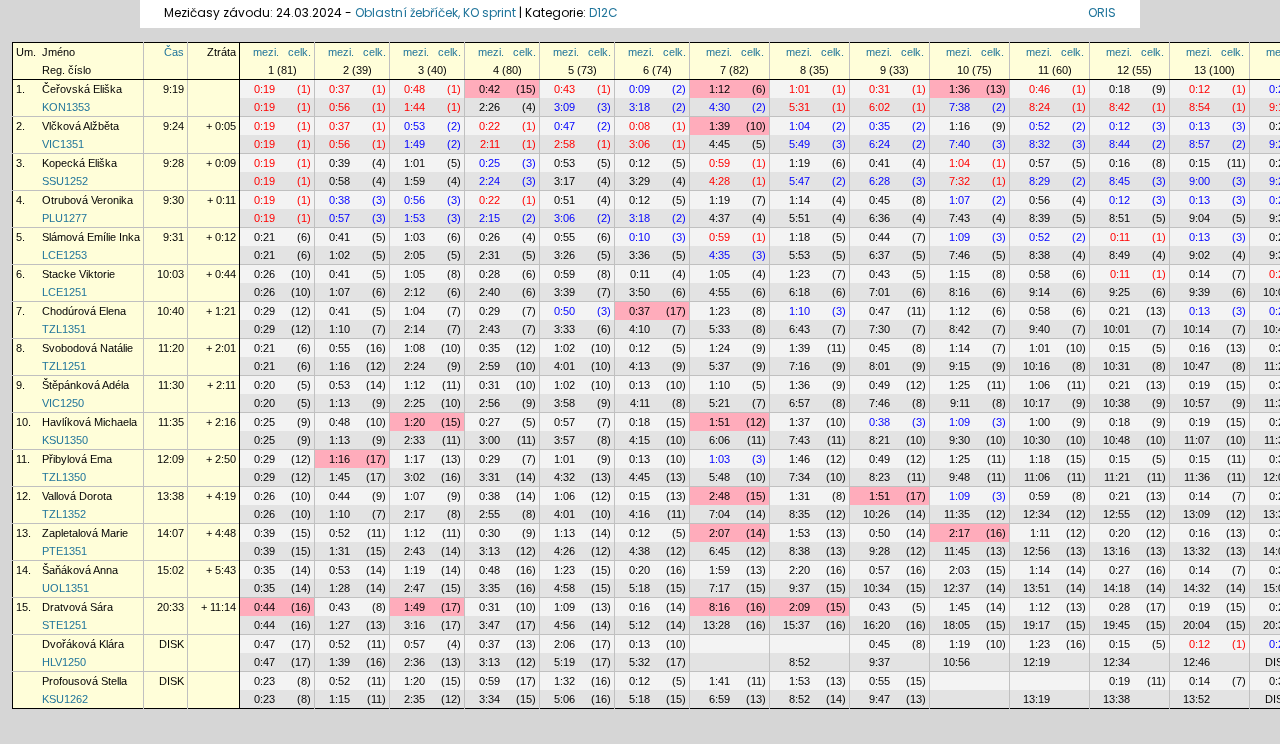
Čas (174, 52)
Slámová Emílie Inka (91, 237)
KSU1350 (65, 440)
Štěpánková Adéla (85, 385)
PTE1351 (64, 551)
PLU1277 (64, 218)
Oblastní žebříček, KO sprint (435, 12)
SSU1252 (65, 181)
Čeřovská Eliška (82, 89)
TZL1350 (64, 477)
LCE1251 (64, 292)
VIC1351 (63, 144)
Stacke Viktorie (78, 274)
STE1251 (64, 625)
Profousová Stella (84, 681)
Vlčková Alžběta (80, 126)
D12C (603, 12)
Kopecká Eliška (79, 163)
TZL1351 (64, 329)
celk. (299, 52)
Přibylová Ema (77, 459)
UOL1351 (65, 588)
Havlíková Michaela (89, 422)
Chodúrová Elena (84, 311)
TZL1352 (64, 514)
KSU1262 (65, 699)
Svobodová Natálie (87, 348)
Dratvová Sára (77, 607)
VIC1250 (63, 403)
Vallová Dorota (77, 496)
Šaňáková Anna (80, 570)
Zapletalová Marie (85, 533)
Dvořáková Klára (83, 644)
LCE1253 (64, 255)
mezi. (266, 52)
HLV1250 (64, 662)
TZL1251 (64, 366)
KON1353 (66, 107)
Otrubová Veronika (87, 200)
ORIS (1102, 12)
